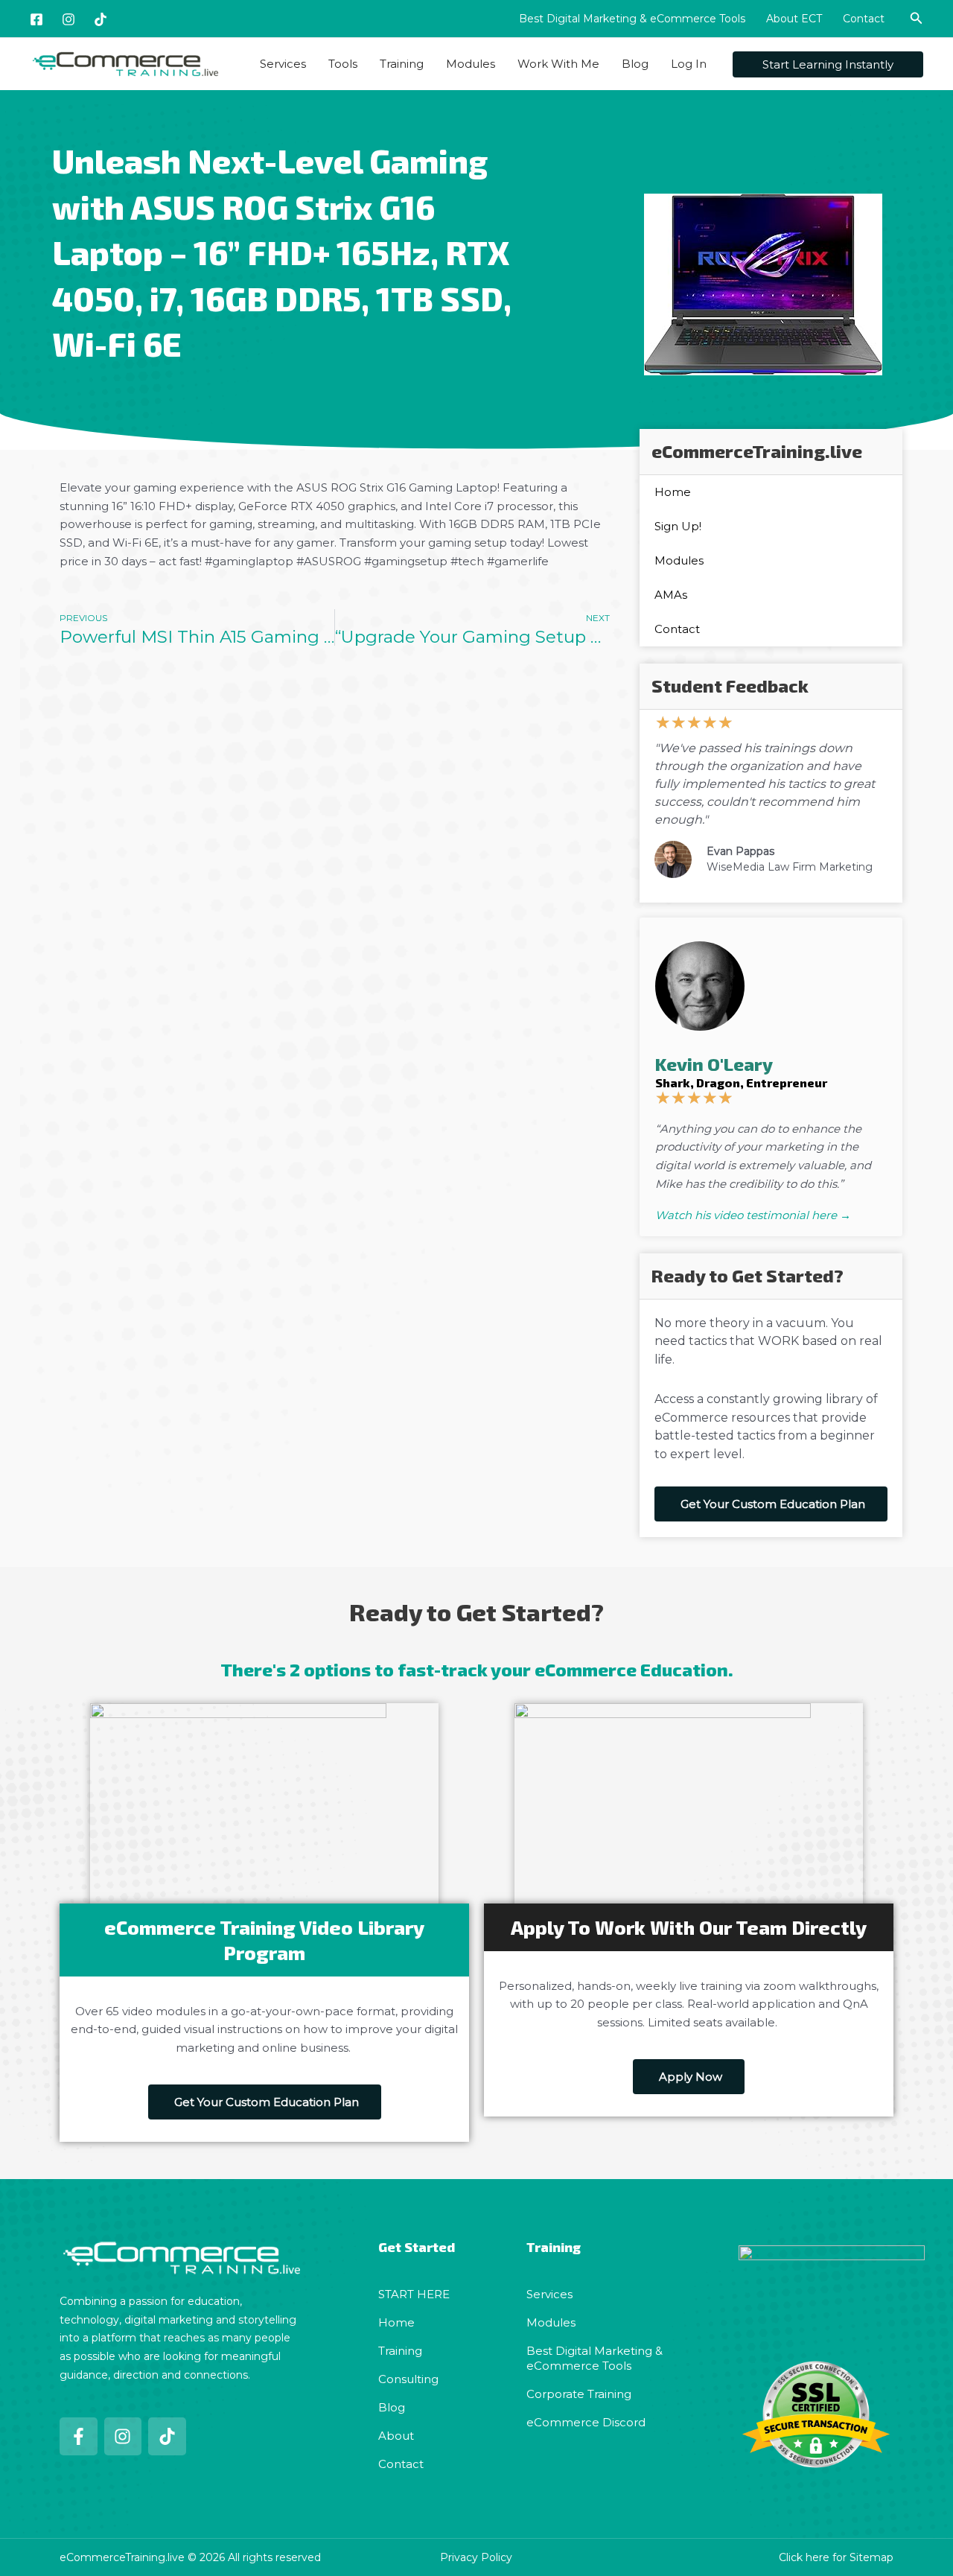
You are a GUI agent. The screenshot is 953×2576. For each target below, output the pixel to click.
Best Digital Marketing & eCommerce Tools (632, 19)
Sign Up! (678, 526)
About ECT (794, 19)
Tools (343, 64)
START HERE (414, 2294)
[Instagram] (68, 19)
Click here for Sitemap (836, 2557)
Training (402, 64)
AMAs (671, 595)
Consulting (408, 2379)
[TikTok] (101, 19)
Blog (635, 64)
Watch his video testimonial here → (753, 1215)
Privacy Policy (476, 2557)
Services (283, 64)
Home (673, 492)
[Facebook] (36, 19)
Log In (689, 64)
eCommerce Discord (586, 2422)
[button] (917, 19)
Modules (471, 64)
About (396, 2436)
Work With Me (558, 64)
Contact (864, 19)
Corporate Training (579, 2394)
